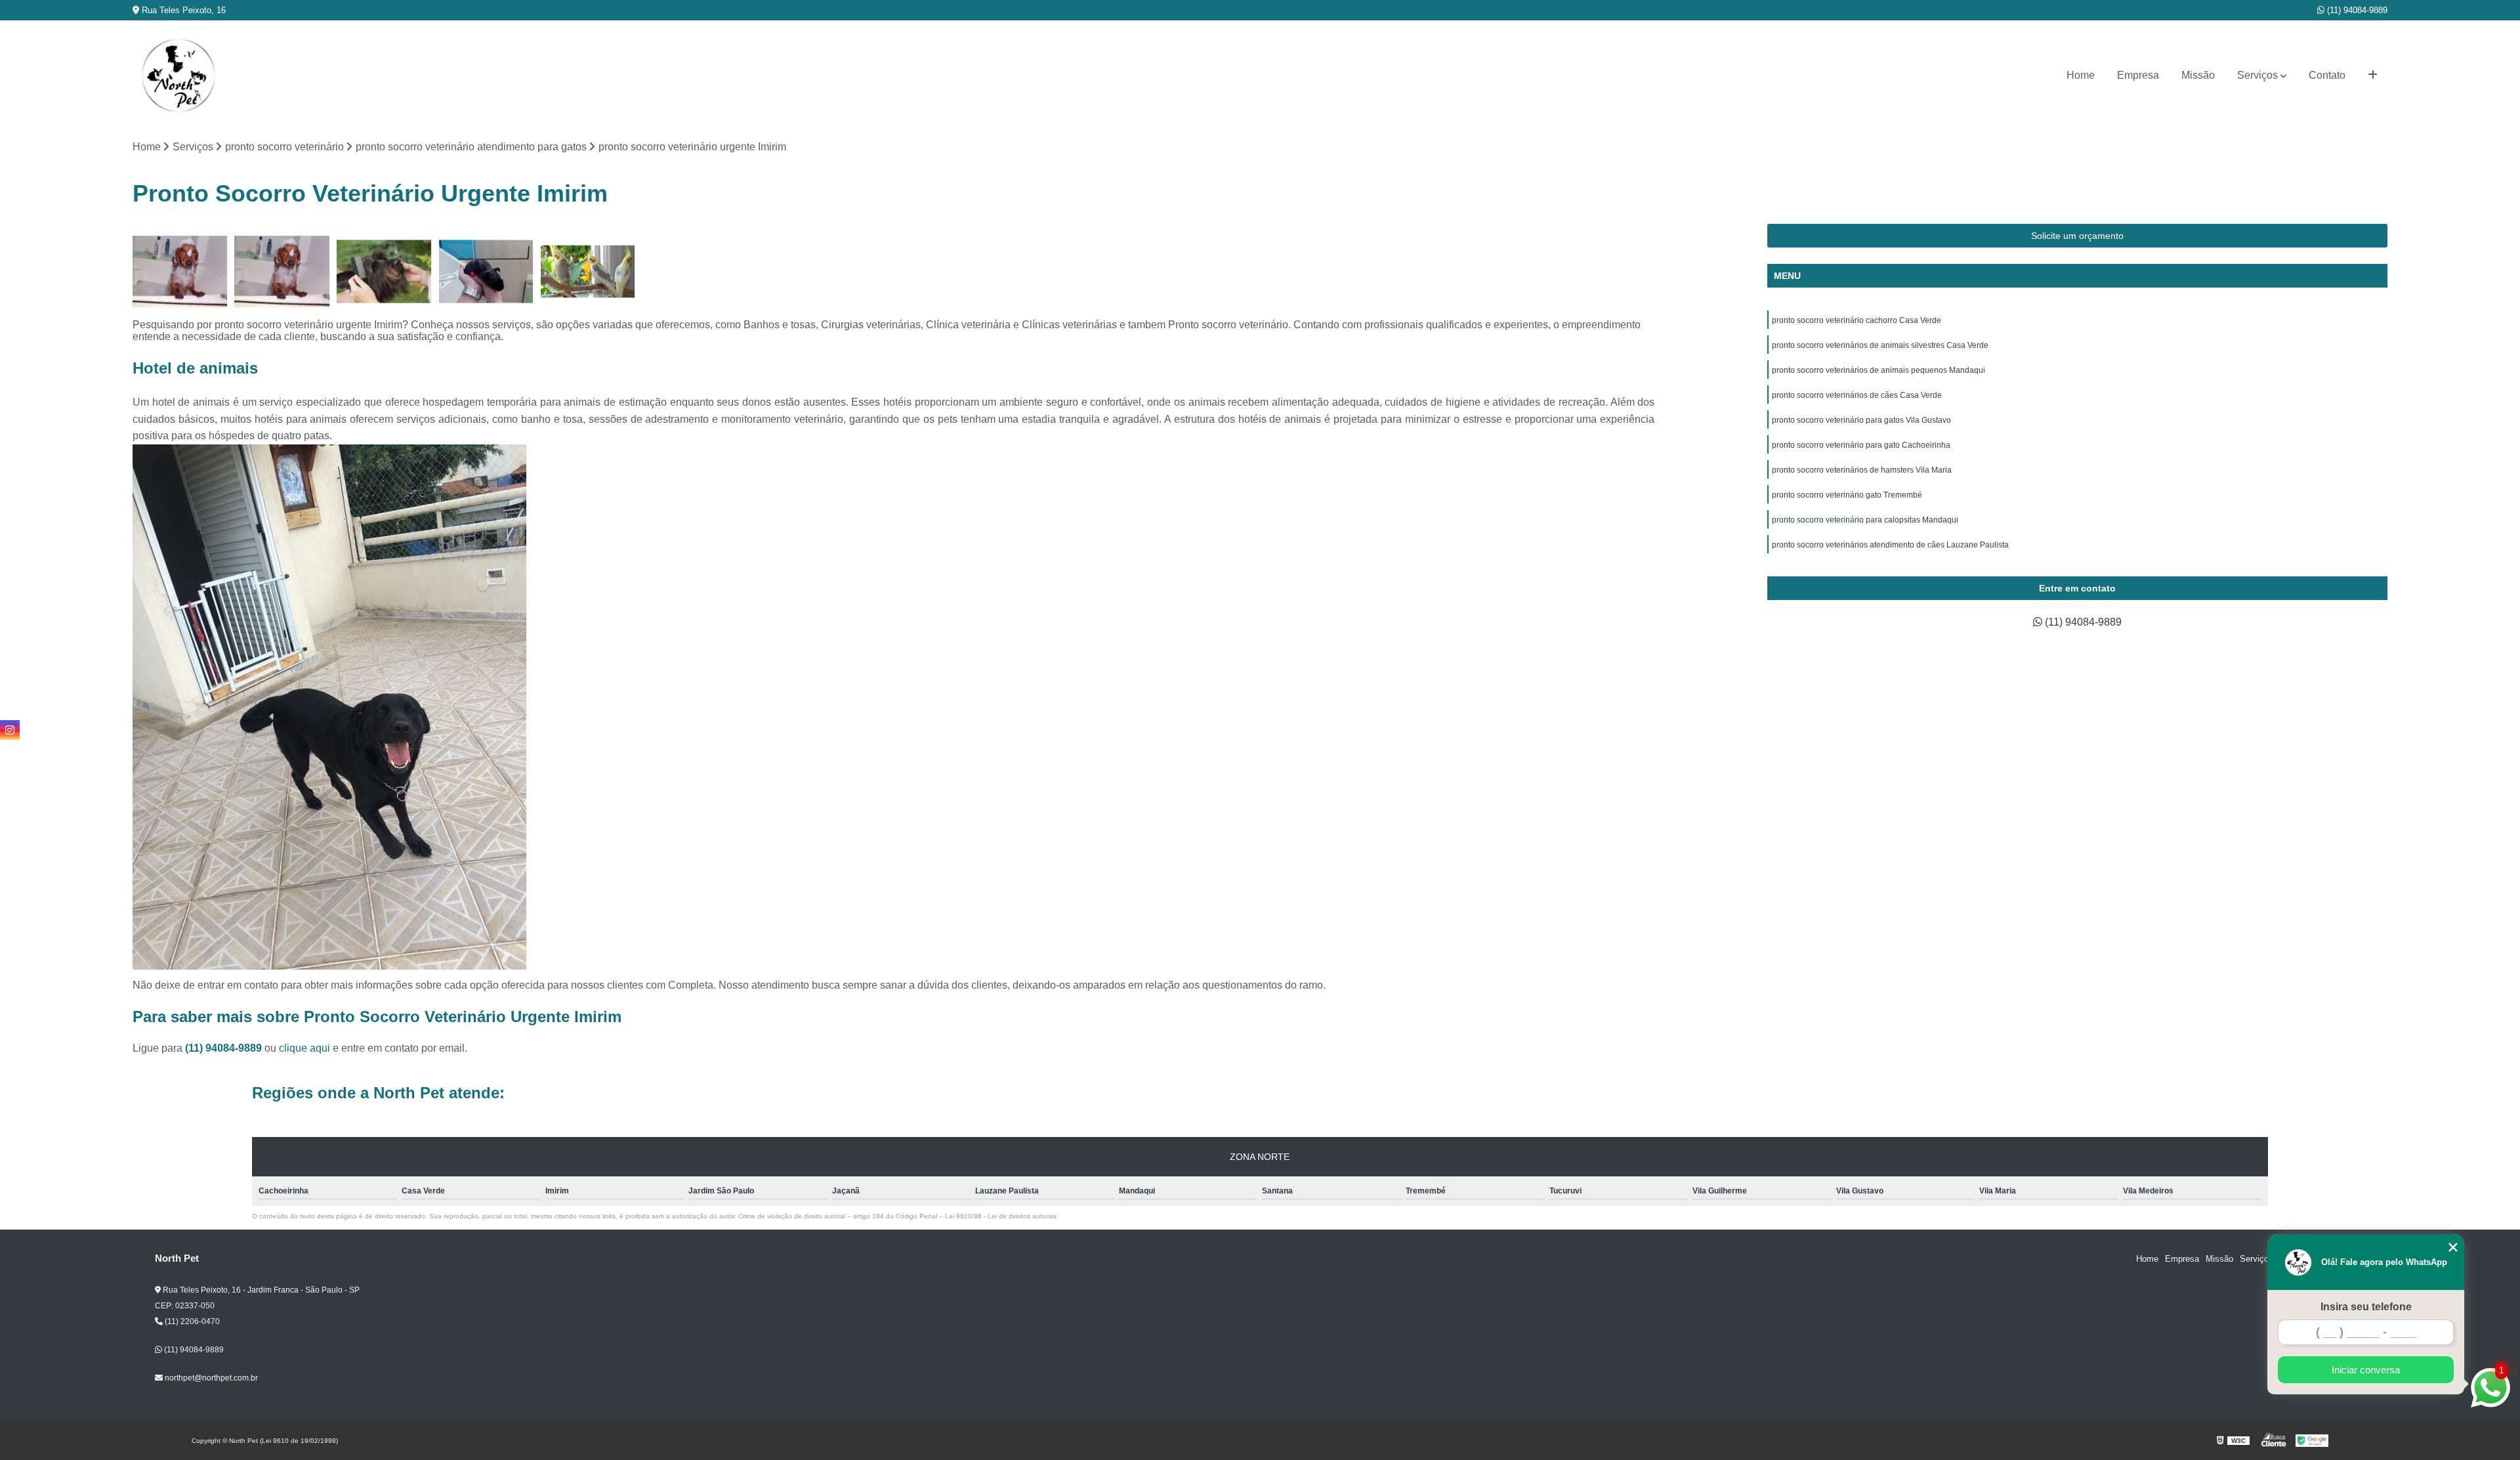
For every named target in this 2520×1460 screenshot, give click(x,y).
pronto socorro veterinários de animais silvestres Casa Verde (1880, 345)
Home (2081, 75)
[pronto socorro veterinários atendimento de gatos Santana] (384, 271)
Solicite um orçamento (2077, 236)
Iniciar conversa (2366, 1370)
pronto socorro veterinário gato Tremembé (1847, 495)
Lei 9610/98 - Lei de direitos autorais (1001, 1216)
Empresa (2138, 75)
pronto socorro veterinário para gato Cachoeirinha (1861, 445)
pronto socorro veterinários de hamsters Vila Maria (1862, 470)
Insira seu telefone (2366, 1307)
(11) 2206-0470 (191, 1321)
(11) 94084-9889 (2356, 10)
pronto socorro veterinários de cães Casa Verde (1857, 395)
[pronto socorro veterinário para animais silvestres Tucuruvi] (588, 271)
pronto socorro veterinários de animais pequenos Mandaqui (1879, 370)
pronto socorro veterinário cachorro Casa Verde (1857, 320)
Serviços (2257, 75)
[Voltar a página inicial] (178, 75)
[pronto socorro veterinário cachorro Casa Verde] (282, 271)
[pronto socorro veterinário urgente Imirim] (486, 271)
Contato (2327, 75)
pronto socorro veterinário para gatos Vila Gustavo (1861, 420)
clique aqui (304, 1048)
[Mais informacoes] (2373, 75)
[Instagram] (10, 730)
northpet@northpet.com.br (210, 1378)
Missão (2198, 75)
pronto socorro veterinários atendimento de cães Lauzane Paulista (1890, 545)
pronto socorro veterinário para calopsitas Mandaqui (1865, 520)
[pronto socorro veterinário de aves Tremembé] (180, 271)
